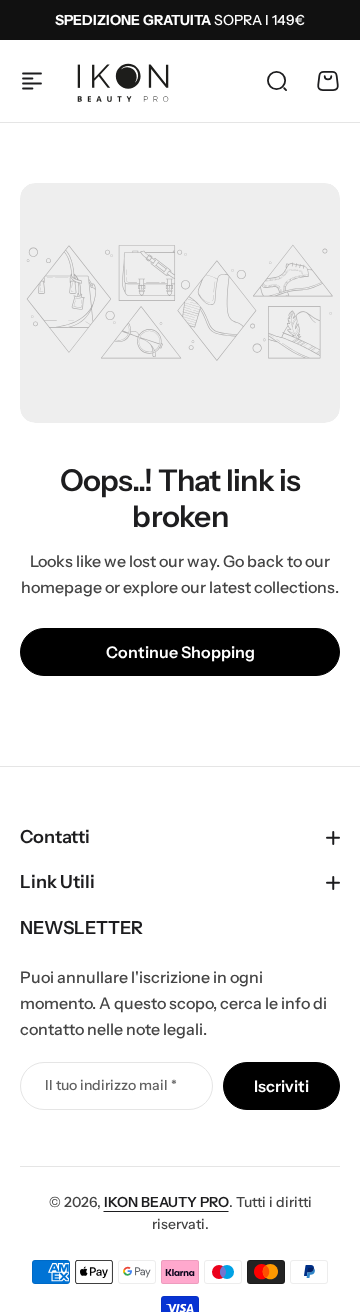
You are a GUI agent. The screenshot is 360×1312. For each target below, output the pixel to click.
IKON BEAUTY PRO (166, 1202)
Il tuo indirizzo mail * (111, 1085)
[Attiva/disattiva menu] (32, 81)
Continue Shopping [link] (180, 652)
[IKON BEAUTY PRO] (123, 81)
